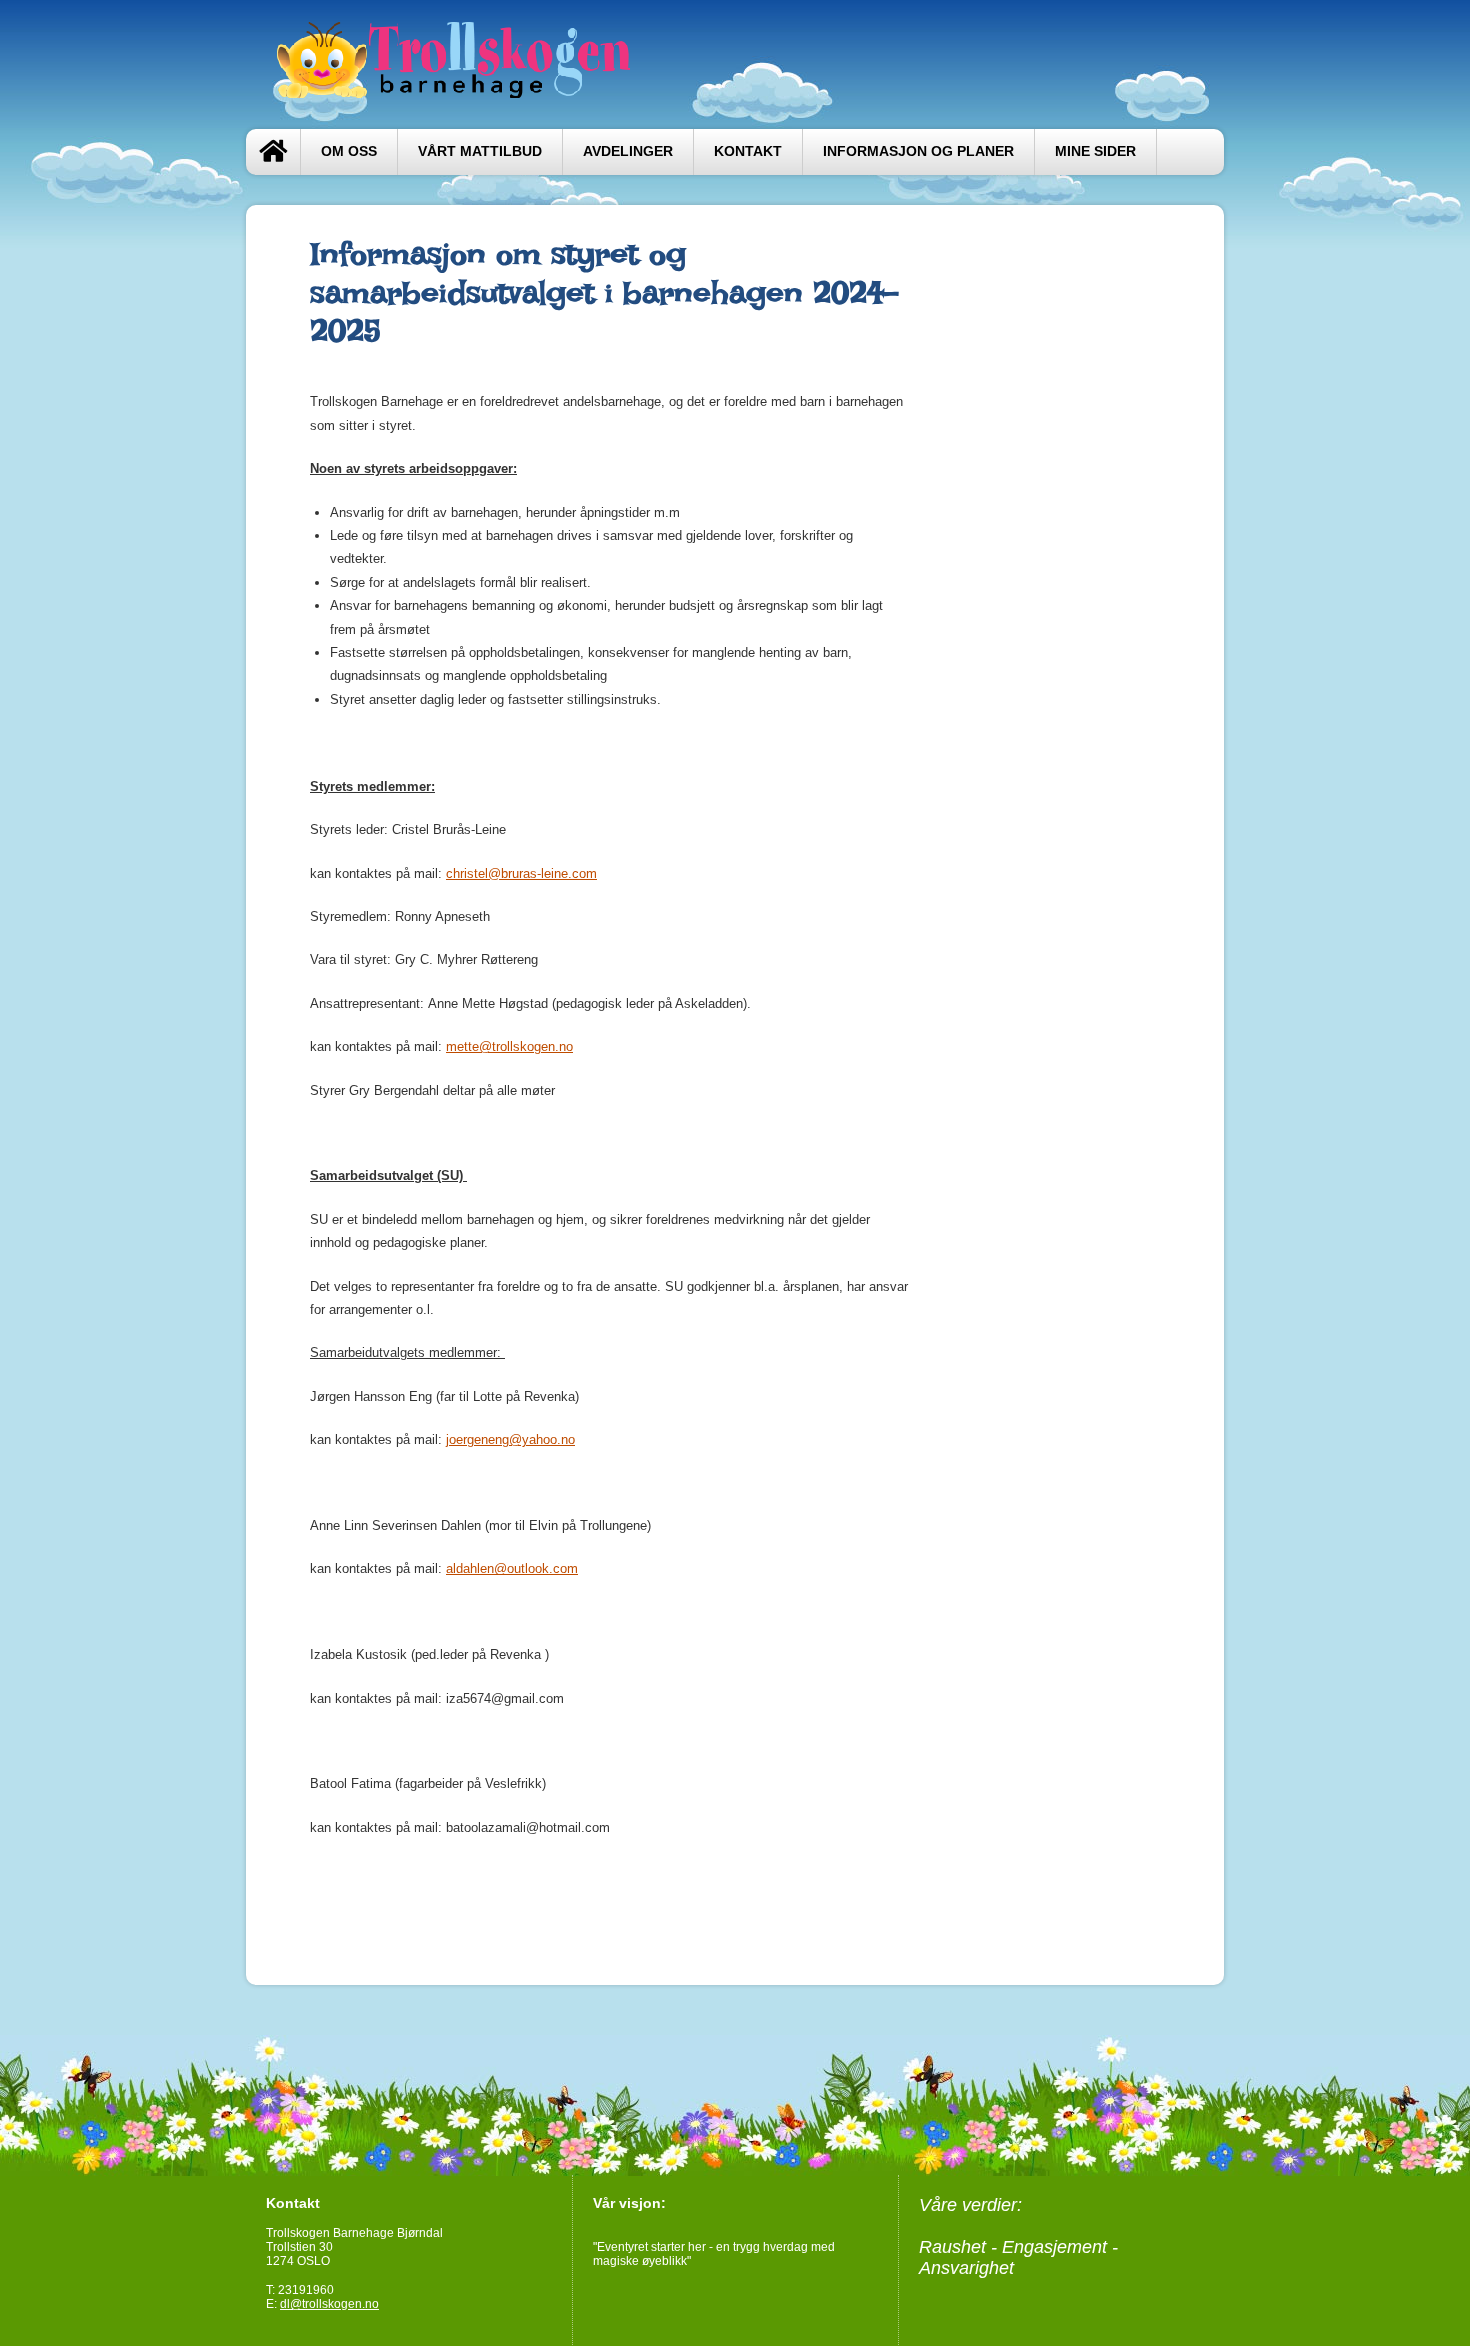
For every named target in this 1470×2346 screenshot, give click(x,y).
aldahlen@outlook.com (512, 1568)
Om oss (349, 151)
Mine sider (1095, 151)
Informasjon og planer (918, 151)
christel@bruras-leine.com (521, 873)
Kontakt (748, 151)
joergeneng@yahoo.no (510, 1439)
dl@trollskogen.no (329, 2304)
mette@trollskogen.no (509, 1046)
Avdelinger (628, 151)
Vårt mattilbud (480, 151)
